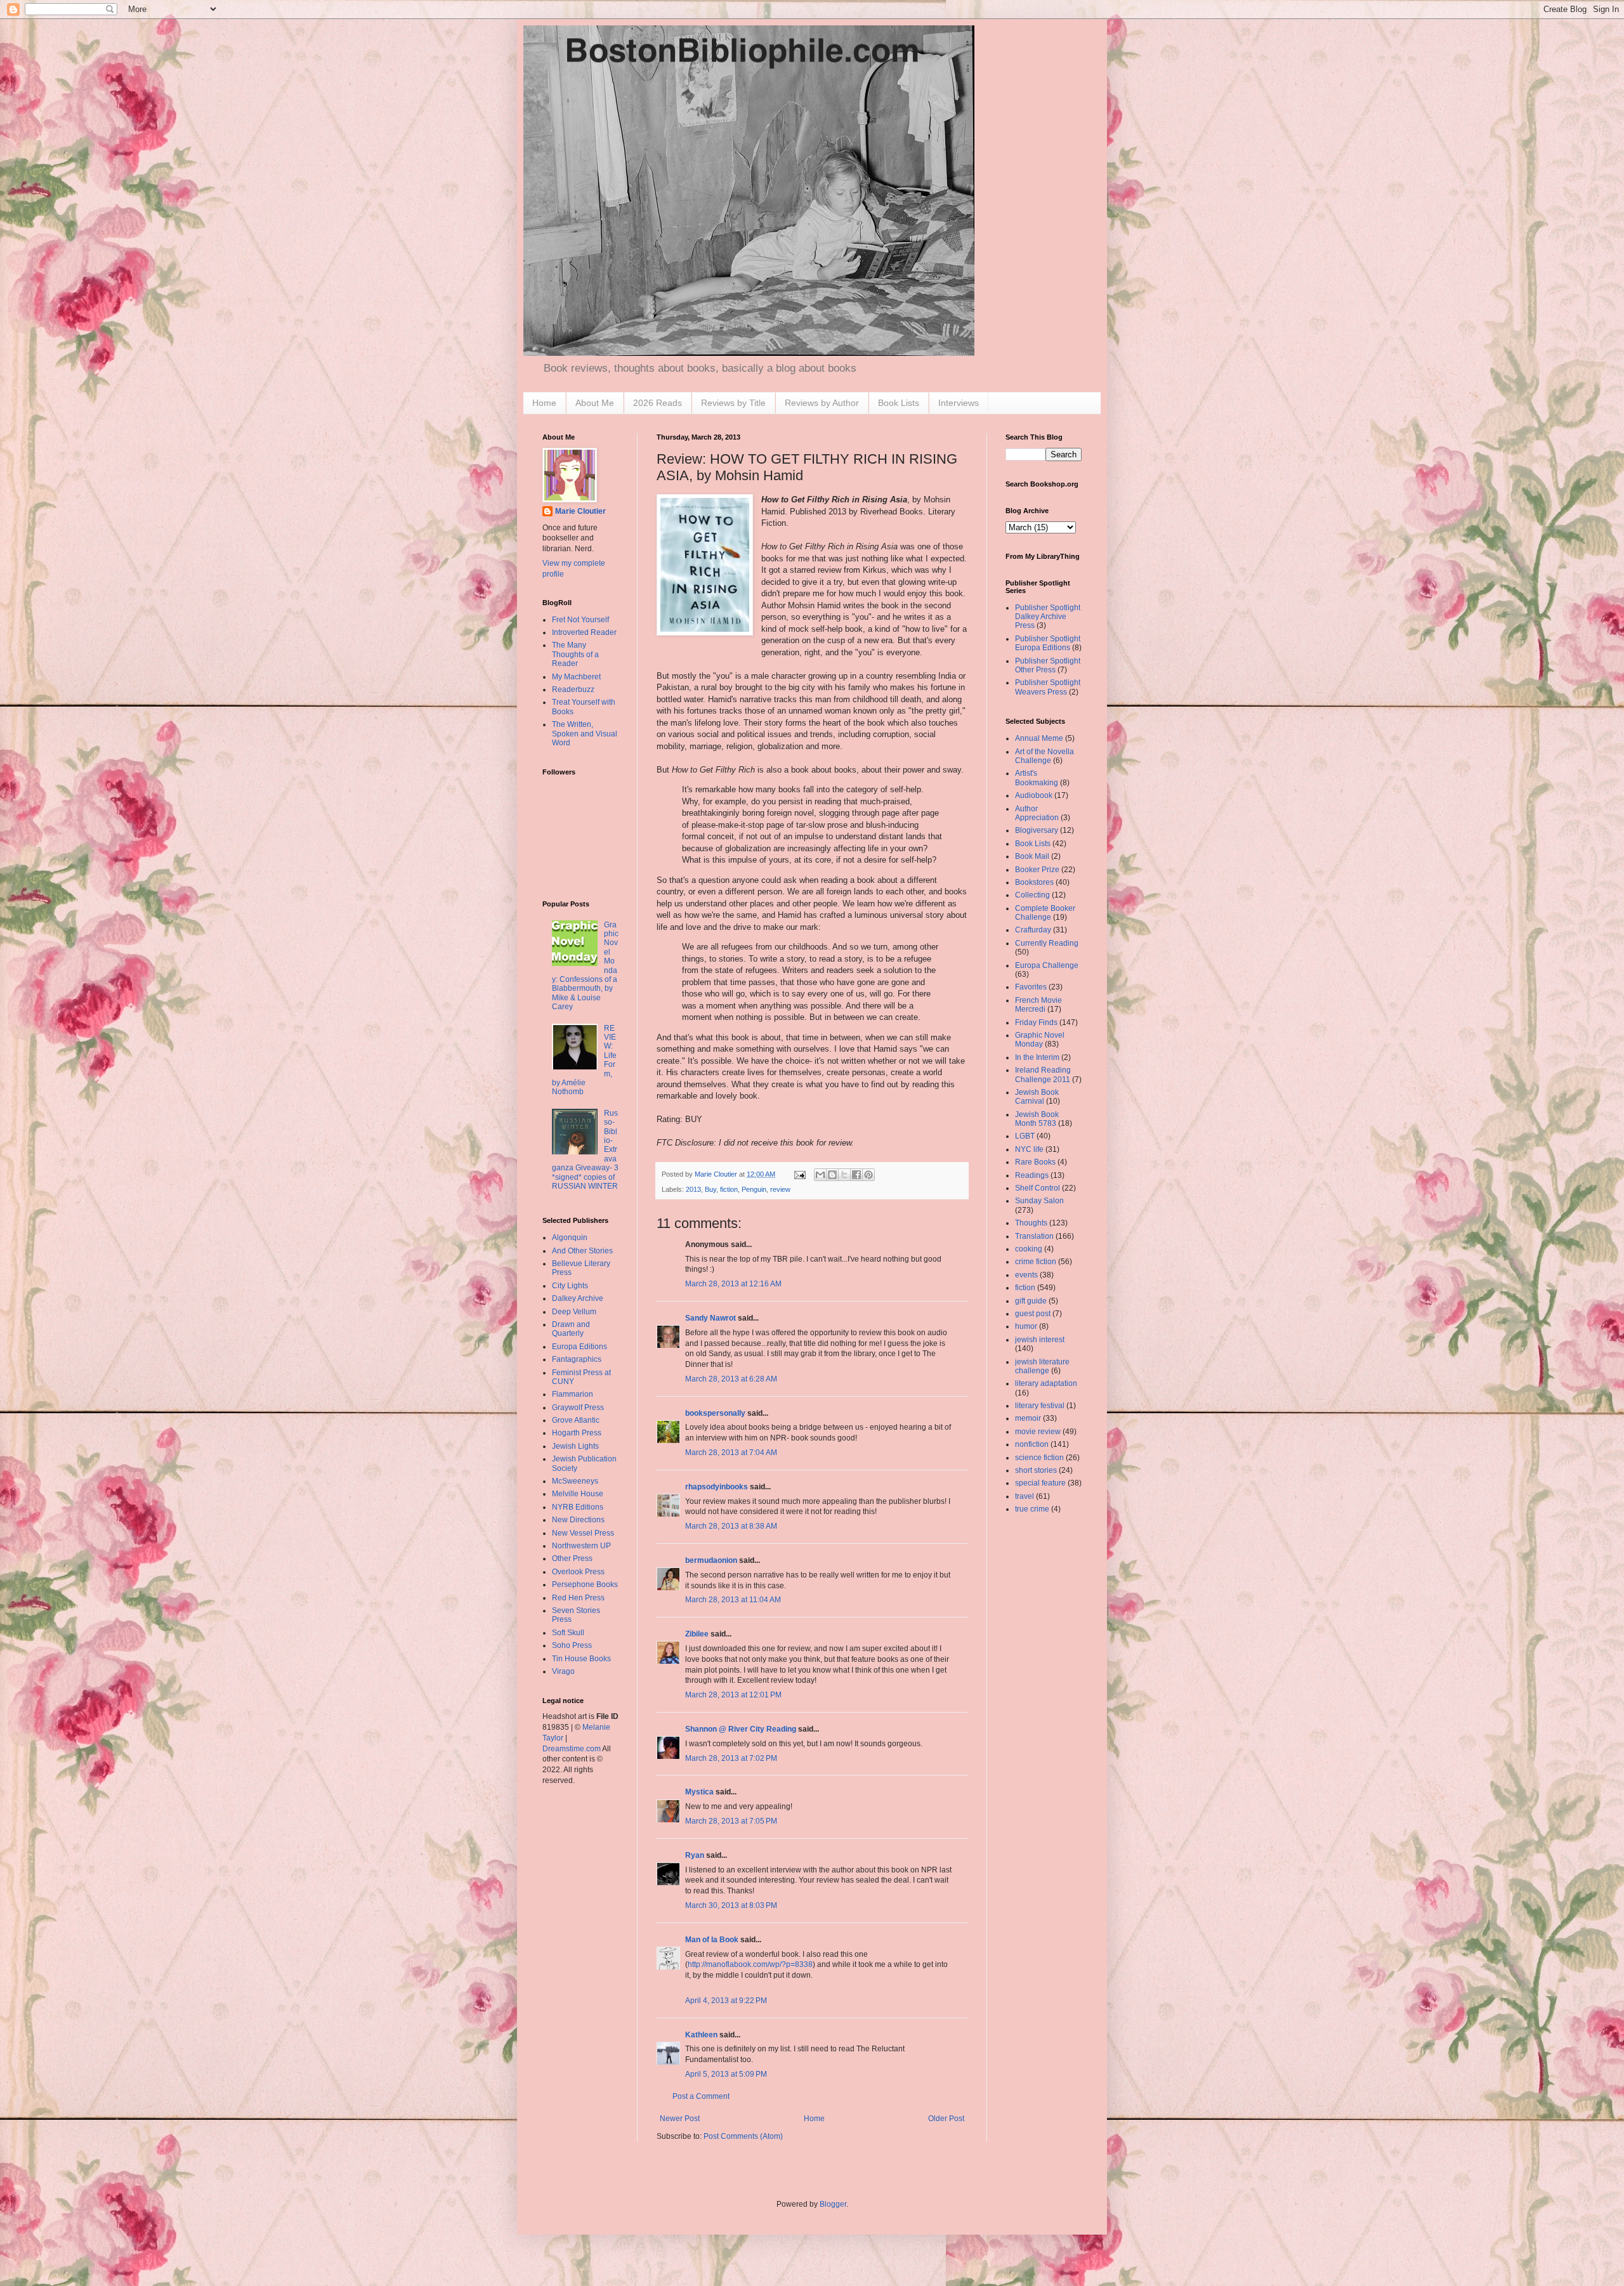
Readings (1032, 1175)
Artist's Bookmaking (1037, 778)
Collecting (1032, 895)
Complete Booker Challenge (1045, 913)
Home (544, 403)
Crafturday (1033, 930)
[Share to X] (844, 1175)
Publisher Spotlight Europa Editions (1048, 643)
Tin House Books (581, 1659)
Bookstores (1034, 882)
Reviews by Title (733, 403)
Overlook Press (578, 1572)
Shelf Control (1038, 1188)
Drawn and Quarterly (571, 1329)
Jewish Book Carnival (1037, 1097)
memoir (1028, 1418)
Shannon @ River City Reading (741, 1729)
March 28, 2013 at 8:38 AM (731, 1526)
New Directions (578, 1520)
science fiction (1039, 1458)
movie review (1038, 1432)
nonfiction (1032, 1444)
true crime (1032, 1509)
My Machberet (576, 677)
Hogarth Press (577, 1433)
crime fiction (1036, 1262)
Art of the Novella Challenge (1044, 756)
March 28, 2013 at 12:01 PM (733, 1695)
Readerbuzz (573, 689)
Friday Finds (1036, 1022)
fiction (729, 1189)
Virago (563, 1671)
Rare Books (1035, 1162)
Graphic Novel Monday (1040, 1040)
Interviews (959, 403)
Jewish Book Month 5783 (1037, 1119)
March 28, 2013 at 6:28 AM (731, 1379)
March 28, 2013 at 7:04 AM (731, 1453)
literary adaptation (1046, 1383)
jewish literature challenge (1042, 1366)
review (780, 1189)
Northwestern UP (581, 1546)
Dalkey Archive (578, 1298)
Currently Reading (1047, 943)
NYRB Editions (578, 1507)
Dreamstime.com (572, 1749)
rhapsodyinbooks (717, 1487)
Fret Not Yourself (580, 620)
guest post (1033, 1314)
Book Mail (1032, 856)
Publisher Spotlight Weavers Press (1048, 687)
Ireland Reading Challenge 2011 (1043, 1074)
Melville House (578, 1494)
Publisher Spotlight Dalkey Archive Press (1048, 617)
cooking (1029, 1249)
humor (1026, 1326)
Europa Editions (580, 1347)
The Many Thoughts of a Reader (575, 654)
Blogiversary (1037, 830)
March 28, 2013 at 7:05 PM (731, 1821)
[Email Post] (799, 1174)
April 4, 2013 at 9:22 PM (726, 2001)
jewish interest (1040, 1340)
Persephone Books (585, 1584)
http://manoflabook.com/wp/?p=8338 (750, 1964)
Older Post (946, 2119)
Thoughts (1031, 1223)
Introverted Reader (584, 632)
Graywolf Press (578, 1408)
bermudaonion (711, 1560)
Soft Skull (568, 1633)
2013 (693, 1189)
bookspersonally (715, 1413)
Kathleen (701, 2035)
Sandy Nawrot (710, 1318)
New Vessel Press (583, 1533)
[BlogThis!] (832, 1175)
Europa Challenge (1047, 965)
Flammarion (573, 1394)
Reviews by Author (822, 403)
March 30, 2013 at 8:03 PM (731, 1905)
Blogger (833, 2204)
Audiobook (1034, 795)
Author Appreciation (1037, 813)
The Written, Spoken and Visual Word (585, 734)
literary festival (1040, 1406)
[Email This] (820, 1175)
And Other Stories (582, 1251)
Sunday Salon (1039, 1201)
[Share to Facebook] (856, 1175)
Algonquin (570, 1238)
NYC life (1029, 1149)
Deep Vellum (574, 1312)
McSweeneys (575, 1481)
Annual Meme (1039, 738)
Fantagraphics (577, 1359)
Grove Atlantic (576, 1420)
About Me (595, 403)
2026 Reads (658, 403)
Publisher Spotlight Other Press (1048, 665)
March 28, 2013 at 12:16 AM (733, 1284)
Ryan (695, 1855)
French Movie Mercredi (1038, 1005)
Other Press (572, 1558)
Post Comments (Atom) (743, 2136)
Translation (1034, 1236)
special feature (1040, 1483)
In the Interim (1037, 1057)
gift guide (1031, 1301)
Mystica (699, 1792)
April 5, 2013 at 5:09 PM (726, 2074)
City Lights (570, 1286)
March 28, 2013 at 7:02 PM (731, 1758)
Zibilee (697, 1634)
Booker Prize (1037, 870)
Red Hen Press (578, 1598)
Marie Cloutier (580, 511)
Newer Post (680, 2119)
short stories (1036, 1470)
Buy (710, 1189)
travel (1025, 1496)
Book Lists (899, 403)
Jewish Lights (575, 1446)
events (1026, 1275)
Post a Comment (701, 2096)
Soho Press (572, 1645)
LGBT (1025, 1136)
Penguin (754, 1189)
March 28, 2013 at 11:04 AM (733, 1600)
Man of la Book (712, 1940)
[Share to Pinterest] (868, 1175)
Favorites (1031, 987)
